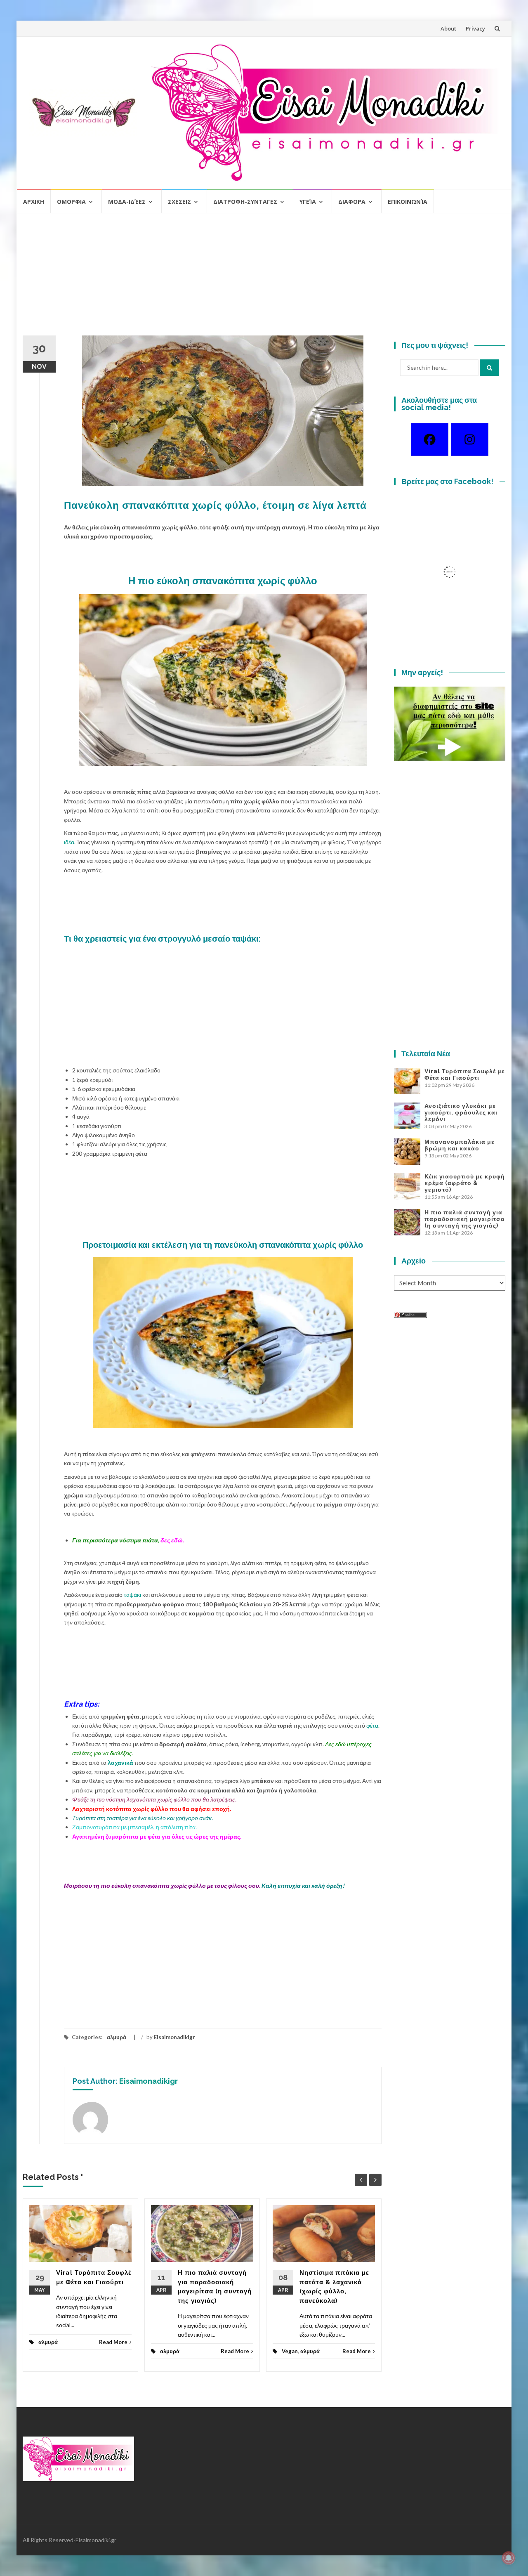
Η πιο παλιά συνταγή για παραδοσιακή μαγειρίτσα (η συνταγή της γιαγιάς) (465, 1219)
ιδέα (69, 842)
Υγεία (308, 202)
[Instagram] (470, 439)
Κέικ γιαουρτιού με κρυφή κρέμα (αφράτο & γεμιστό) (465, 1183)
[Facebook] (430, 439)
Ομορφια (71, 202)
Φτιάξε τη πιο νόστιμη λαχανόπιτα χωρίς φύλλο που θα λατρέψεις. (154, 1799)
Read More (113, 2342)
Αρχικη (34, 202)
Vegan (290, 2351)
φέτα (372, 1725)
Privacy (475, 28)
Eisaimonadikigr (174, 2037)
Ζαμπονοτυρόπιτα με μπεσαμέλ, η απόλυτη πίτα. (134, 1827)
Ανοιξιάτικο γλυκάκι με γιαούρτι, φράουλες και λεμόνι (461, 1112)
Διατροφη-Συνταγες (245, 202)
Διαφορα (352, 202)
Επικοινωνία (408, 202)
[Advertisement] (264, 278)
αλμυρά (117, 2037)
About (448, 28)
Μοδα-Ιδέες (127, 202)
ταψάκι (132, 1595)
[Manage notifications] (509, 2558)
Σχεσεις (179, 202)
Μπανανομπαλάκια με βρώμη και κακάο (460, 1145)
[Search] (489, 368)
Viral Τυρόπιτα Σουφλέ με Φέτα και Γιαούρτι (465, 1074)
